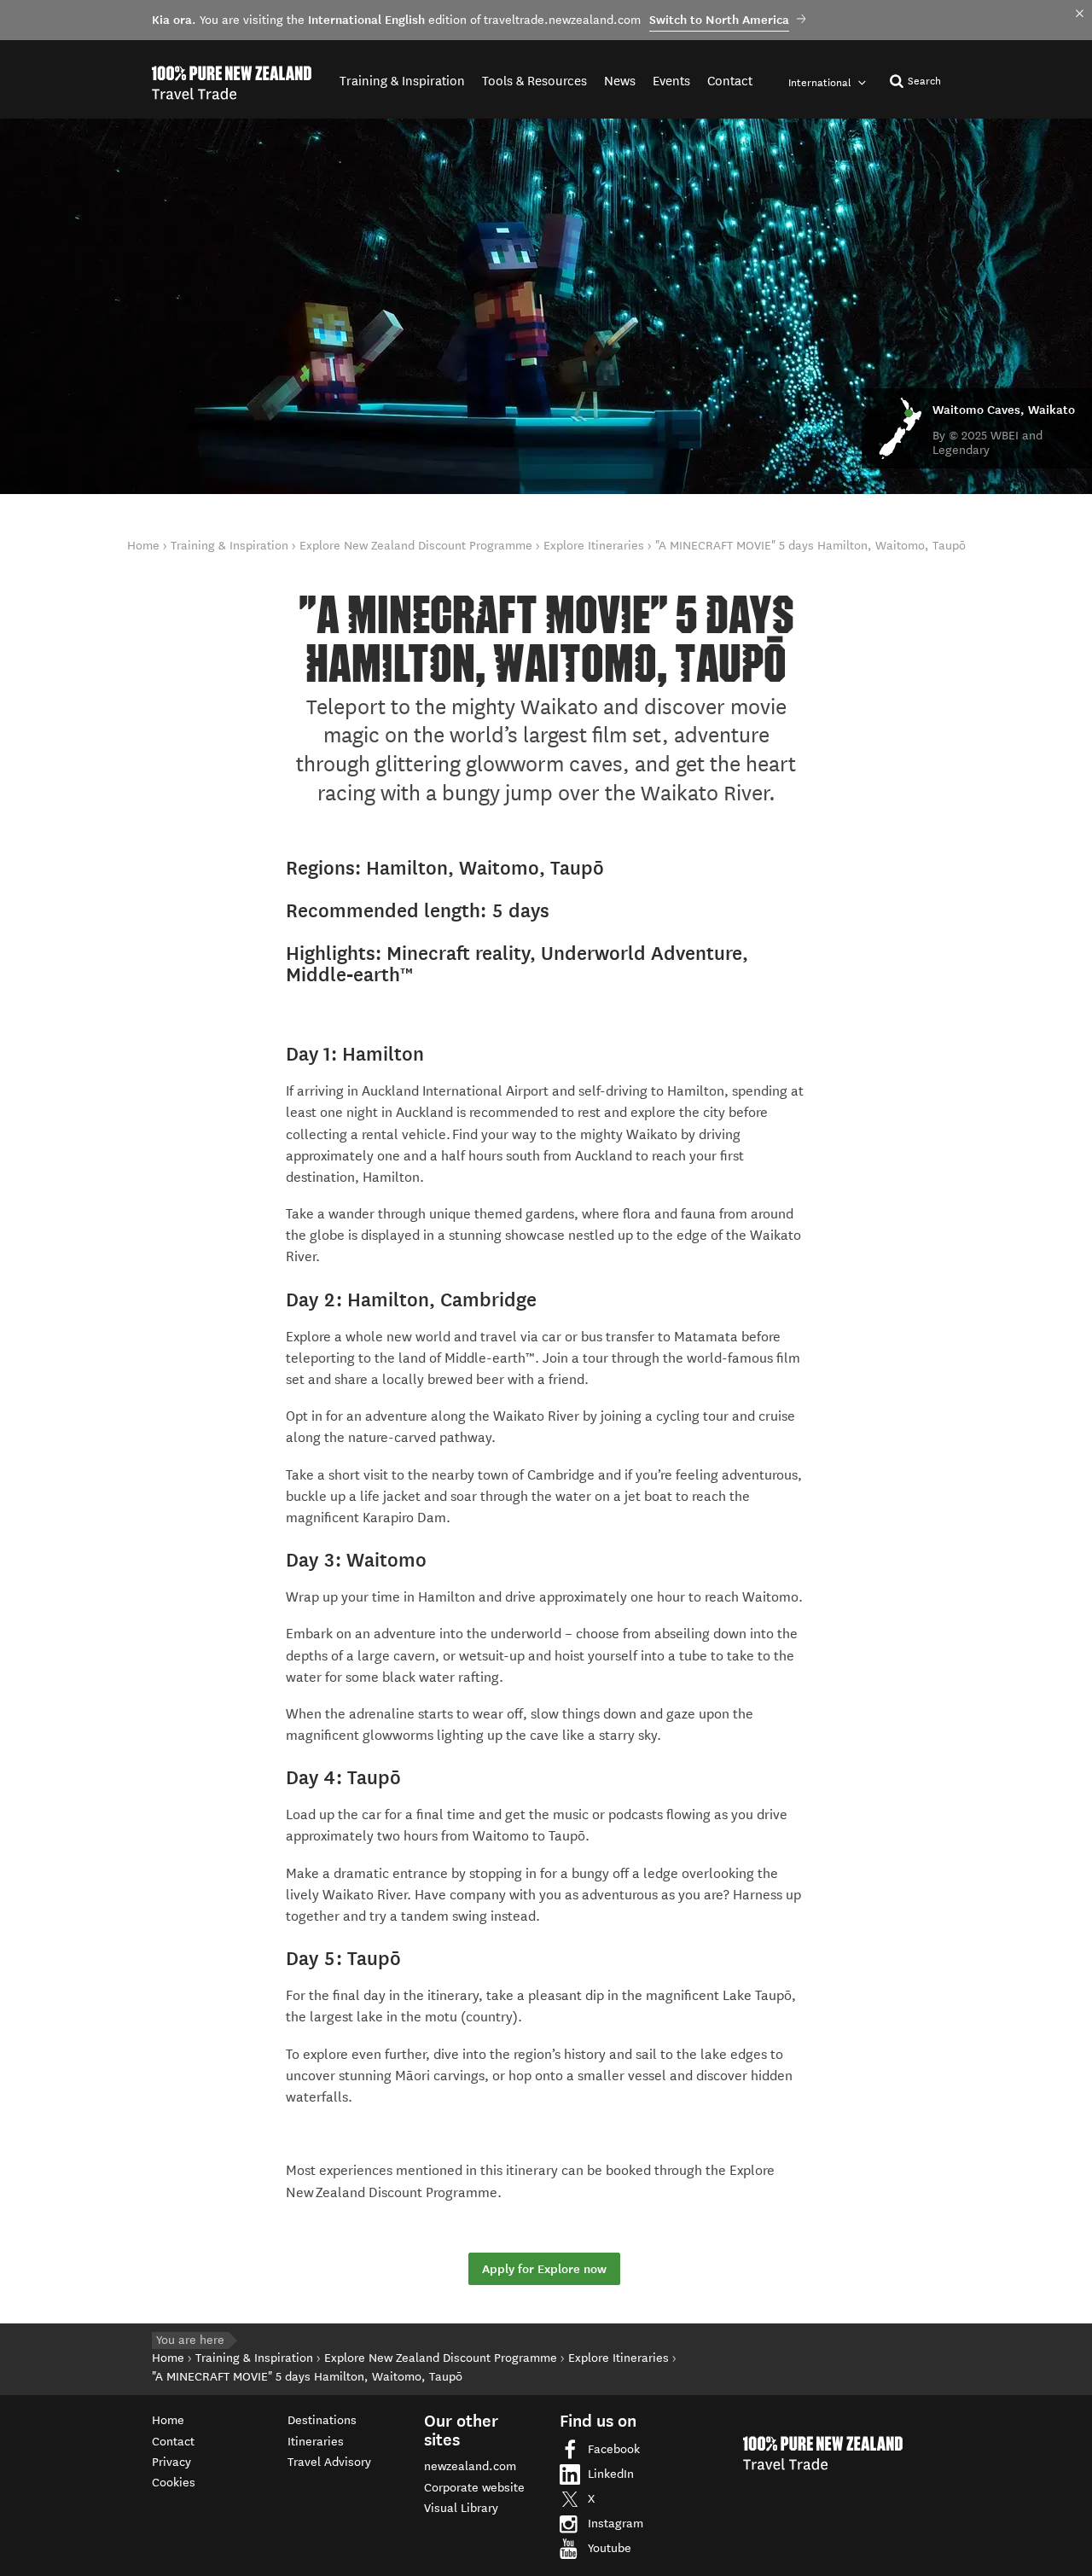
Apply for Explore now (544, 2269)
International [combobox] (821, 82)
